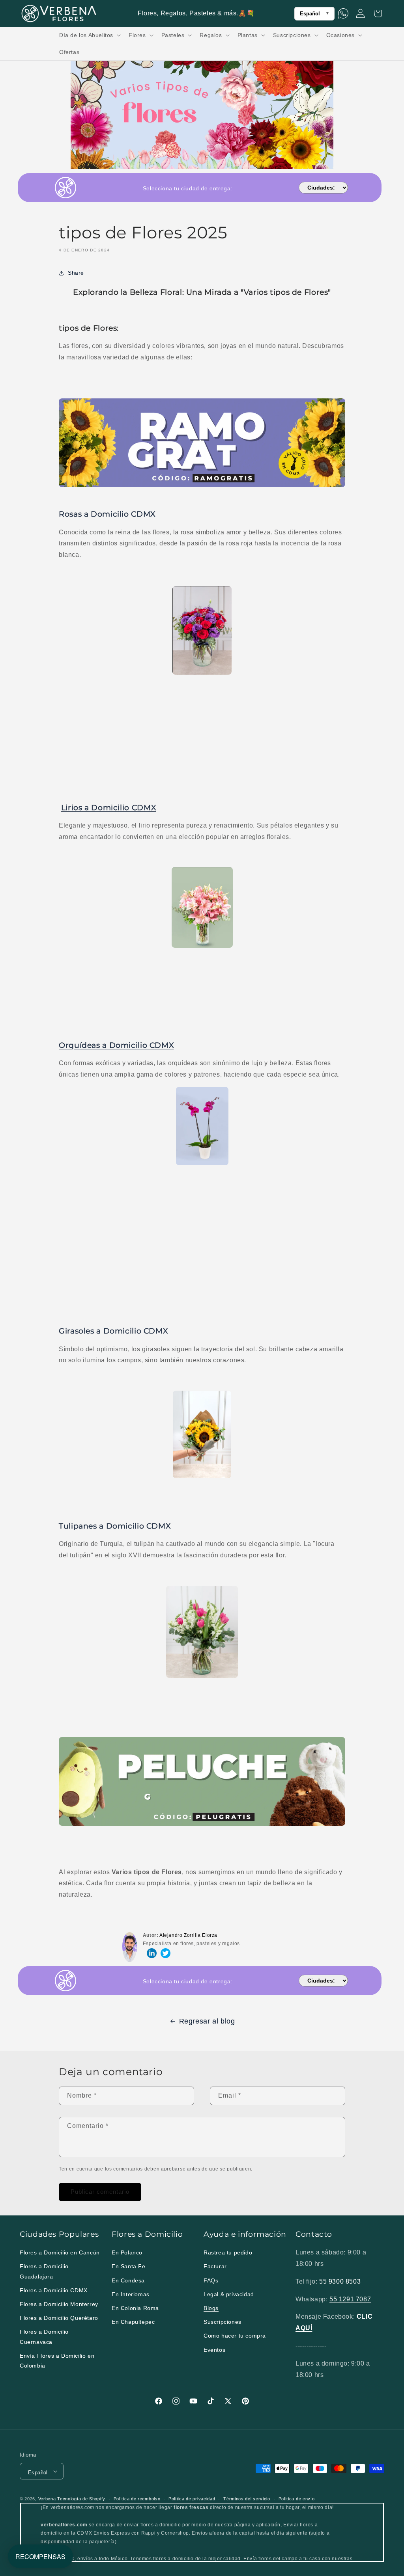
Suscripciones (223, 2322)
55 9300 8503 (340, 2281)
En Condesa (128, 2280)
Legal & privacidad (229, 2294)
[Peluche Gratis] (202, 1825)
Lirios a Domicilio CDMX (109, 808)
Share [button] (76, 273)
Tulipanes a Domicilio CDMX (115, 1526)
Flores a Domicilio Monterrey (59, 2304)
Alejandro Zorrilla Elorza (188, 1935)
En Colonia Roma (135, 2308)
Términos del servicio (247, 2499)
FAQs (211, 2280)
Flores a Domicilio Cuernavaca (44, 2337)
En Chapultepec (133, 2322)
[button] (89, 35)
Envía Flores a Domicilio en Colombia (57, 2361)
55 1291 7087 (350, 2299)
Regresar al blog (207, 2021)
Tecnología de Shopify (81, 2499)
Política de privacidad (192, 2499)
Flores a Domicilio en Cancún (60, 2252)
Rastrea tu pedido (228, 2252)
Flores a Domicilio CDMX (54, 2290)
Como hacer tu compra (235, 2336)
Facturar (215, 2266)
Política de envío (297, 2499)
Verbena (47, 2499)
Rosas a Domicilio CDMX (107, 514)
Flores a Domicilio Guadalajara (44, 2271)
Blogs (211, 2308)
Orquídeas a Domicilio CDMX (116, 1045)
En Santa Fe (129, 2266)
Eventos (214, 2350)
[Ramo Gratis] (202, 486)
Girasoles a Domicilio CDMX (113, 1331)
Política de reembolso (137, 2499)
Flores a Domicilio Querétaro (59, 2318)
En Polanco (127, 2252)
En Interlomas (131, 2294)
